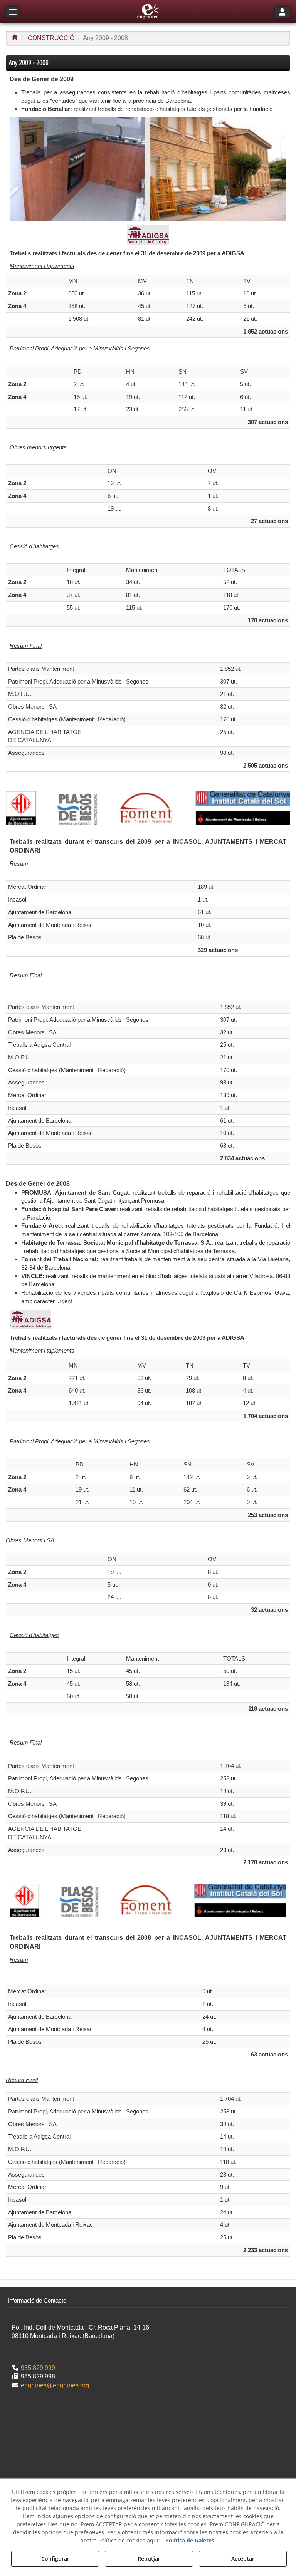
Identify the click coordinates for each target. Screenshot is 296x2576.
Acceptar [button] (243, 2558)
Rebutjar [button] (149, 2558)
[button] (148, 12)
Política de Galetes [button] (190, 2540)
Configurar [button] (55, 2558)
